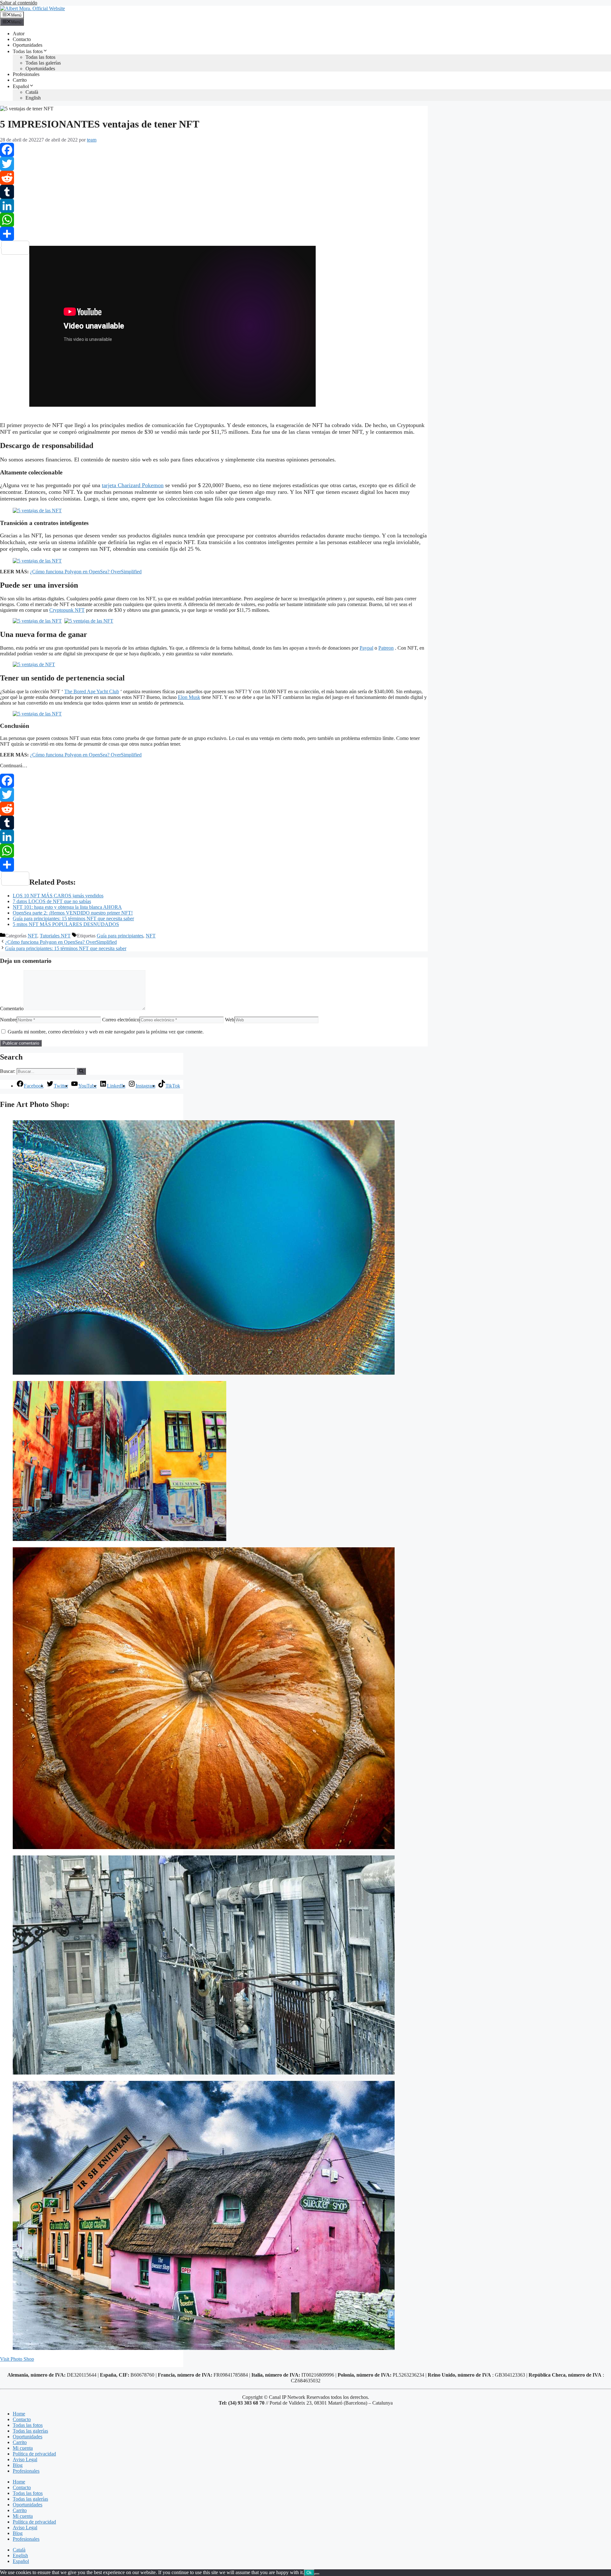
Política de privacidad (34, 2454)
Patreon (386, 648)
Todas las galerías (43, 63)
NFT (32, 936)
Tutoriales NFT (55, 936)
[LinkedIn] (214, 206)
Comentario (12, 1008)
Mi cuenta (23, 2448)
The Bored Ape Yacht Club (92, 691)
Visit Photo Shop (17, 2359)
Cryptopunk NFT (67, 610)
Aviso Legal (25, 2459)
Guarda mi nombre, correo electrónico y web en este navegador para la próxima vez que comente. (106, 1032)
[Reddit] (214, 178)
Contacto (22, 39)
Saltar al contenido (19, 3)
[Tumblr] (214, 192)
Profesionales (26, 74)
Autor (19, 34)
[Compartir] (214, 234)
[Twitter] (214, 164)
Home (19, 2414)
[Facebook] (214, 150)
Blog (18, 2465)
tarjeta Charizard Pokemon (133, 485)
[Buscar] (81, 1071)
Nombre (8, 1020)
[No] (317, 2574)
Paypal (366, 648)
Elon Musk (189, 697)
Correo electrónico (121, 1020)
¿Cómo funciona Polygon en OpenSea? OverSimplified (86, 572)
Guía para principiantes (120, 936)
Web (230, 1020)
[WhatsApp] (214, 220)
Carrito (20, 80)
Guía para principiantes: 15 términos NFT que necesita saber (66, 948)
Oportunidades (28, 45)
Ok (309, 2573)
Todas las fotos (28, 51)
